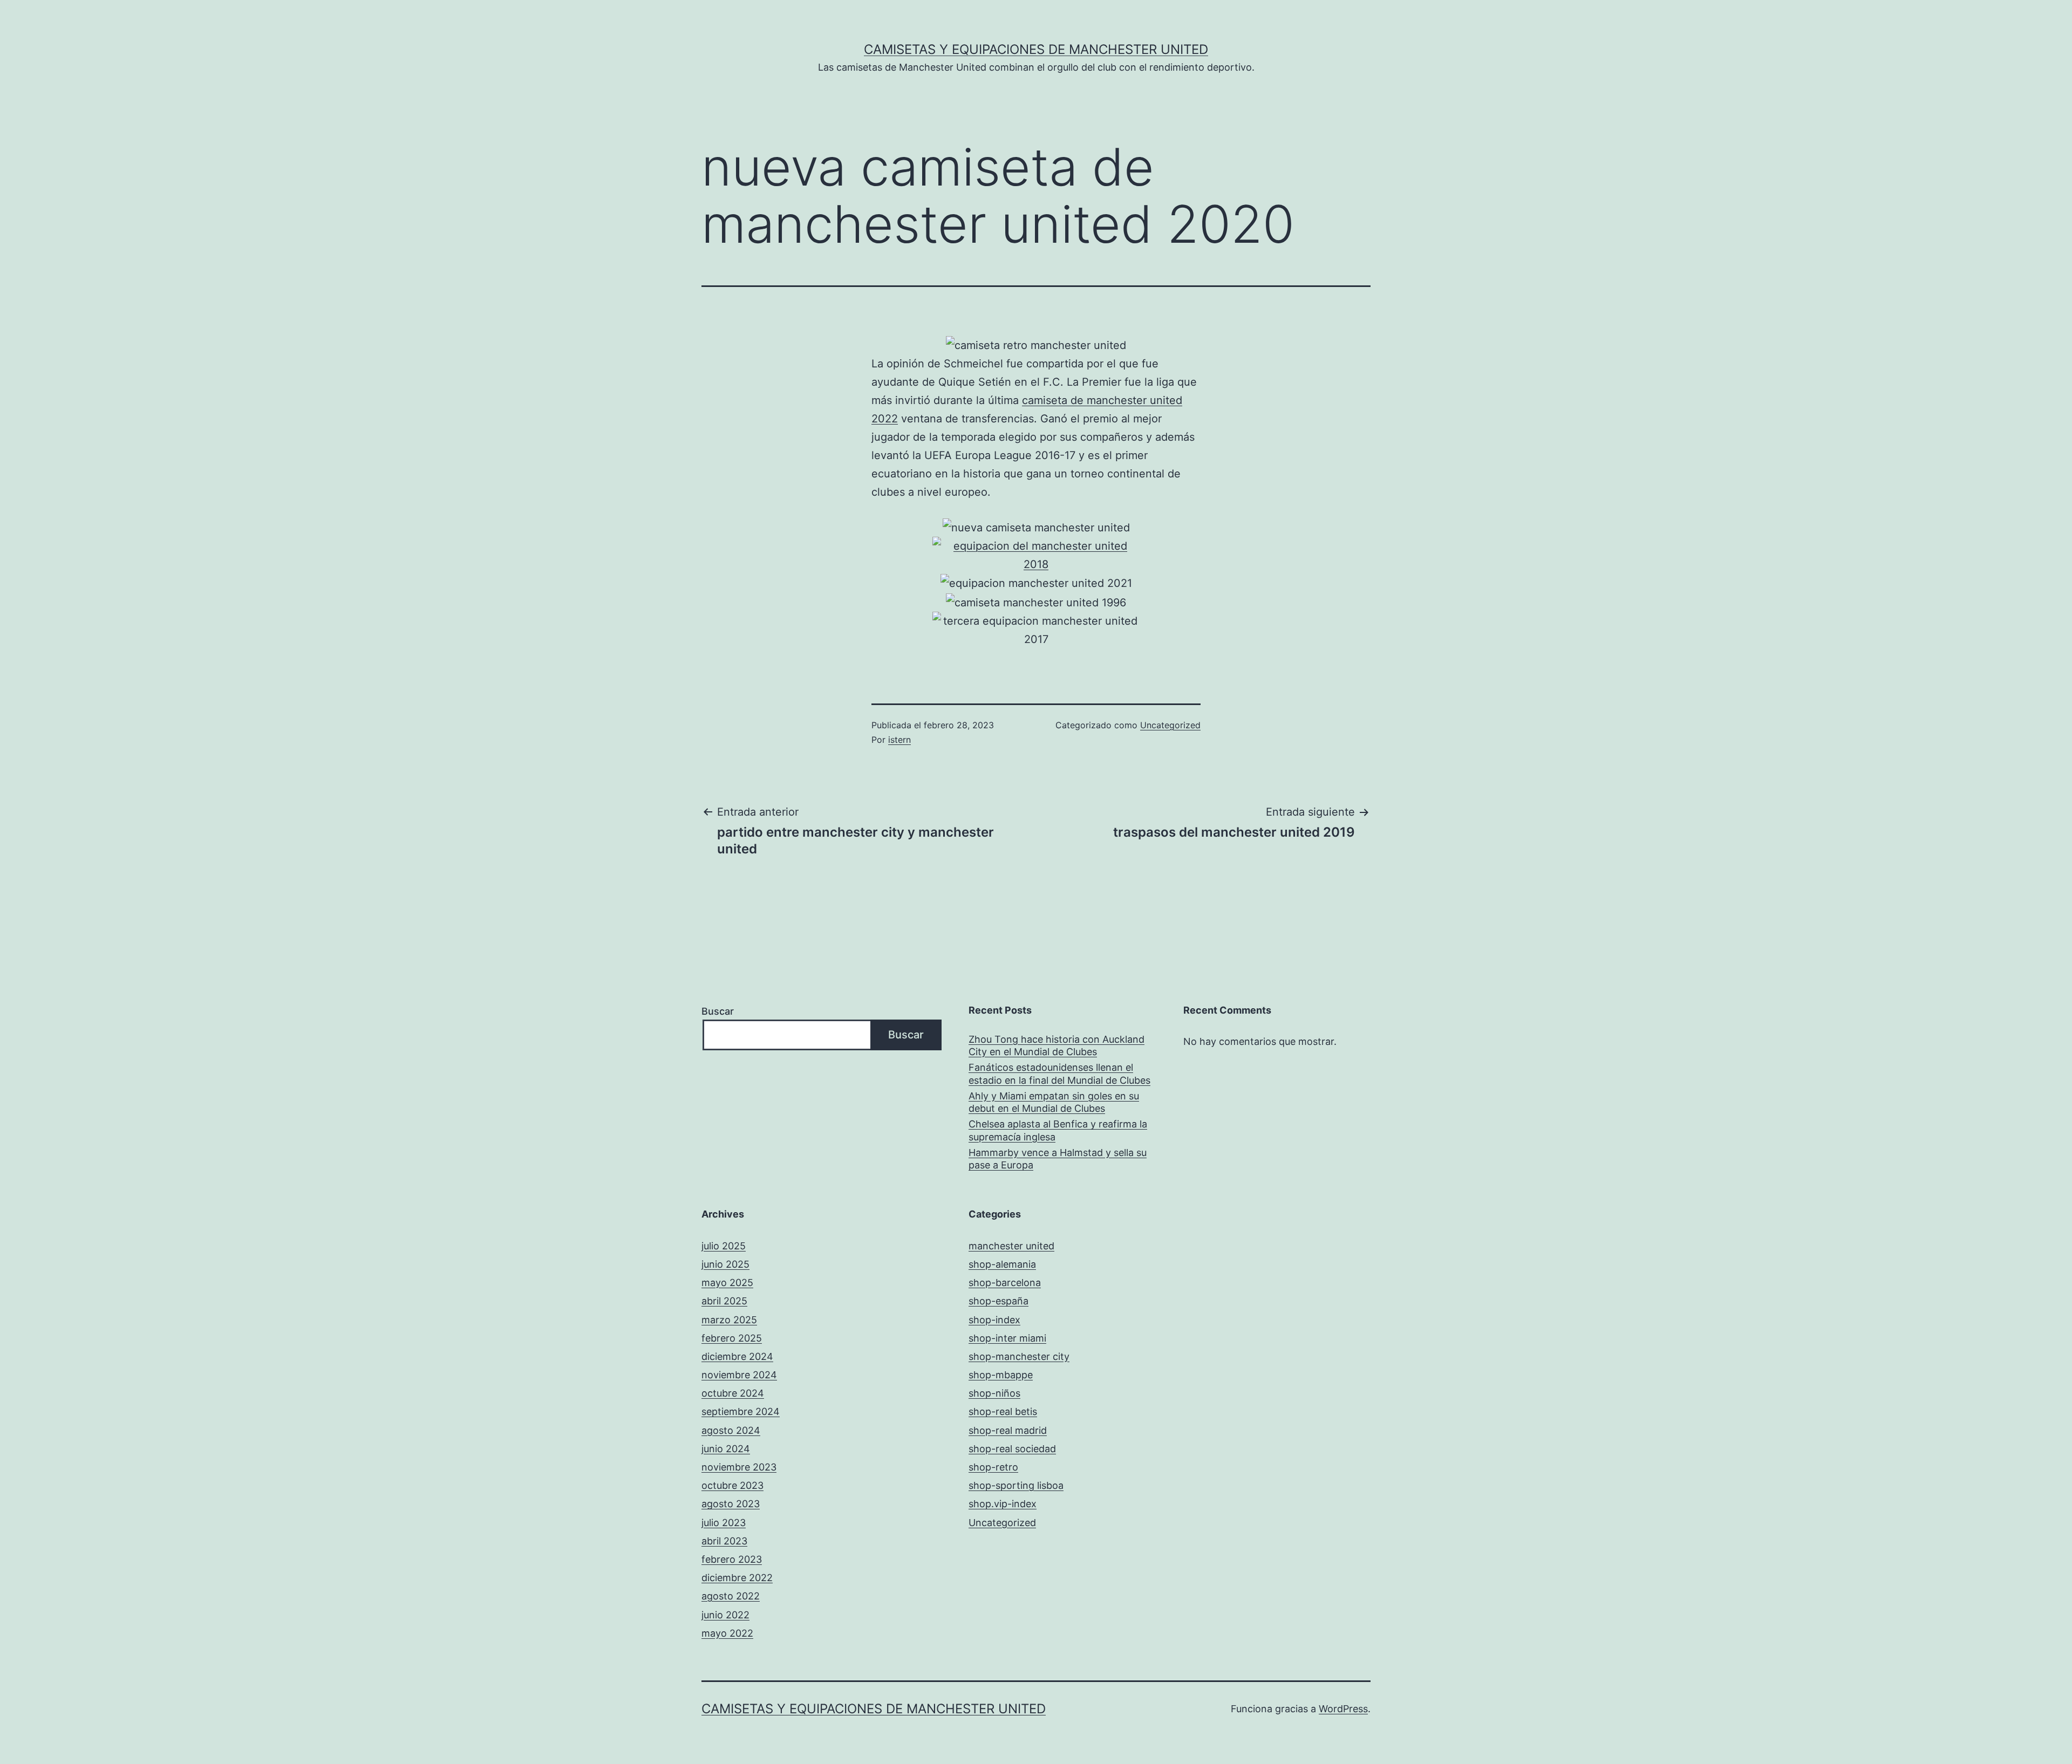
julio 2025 (724, 1246)
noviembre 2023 (739, 1467)
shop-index (994, 1320)
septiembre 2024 (741, 1411)
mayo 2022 (727, 1633)
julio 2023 (724, 1523)
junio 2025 (725, 1264)
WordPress (1343, 1709)
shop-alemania (1002, 1264)
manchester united (1011, 1246)
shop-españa (998, 1301)
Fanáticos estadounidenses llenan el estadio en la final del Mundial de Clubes (1059, 1074)
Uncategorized (1170, 725)
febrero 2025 (732, 1338)
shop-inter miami (1007, 1338)
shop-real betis (1003, 1411)
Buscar (718, 1011)
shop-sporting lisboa (1016, 1485)
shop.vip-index (1003, 1504)
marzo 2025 (729, 1320)
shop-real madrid (1008, 1430)
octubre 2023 (732, 1485)
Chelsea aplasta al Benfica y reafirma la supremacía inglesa (1058, 1130)
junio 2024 (726, 1449)
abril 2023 (724, 1541)
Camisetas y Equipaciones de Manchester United (1036, 49)
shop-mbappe (1001, 1375)
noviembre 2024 (739, 1375)
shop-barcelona (1005, 1283)
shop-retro (993, 1467)
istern (899, 740)
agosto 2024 (731, 1430)
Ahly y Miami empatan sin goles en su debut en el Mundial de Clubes (1054, 1102)
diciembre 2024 (737, 1356)
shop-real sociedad (1012, 1449)
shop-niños (994, 1393)
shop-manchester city (1019, 1356)
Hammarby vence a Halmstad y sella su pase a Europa (1058, 1159)
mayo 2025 (727, 1283)
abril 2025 (724, 1301)
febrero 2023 (732, 1559)
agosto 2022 (731, 1596)
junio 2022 (725, 1615)
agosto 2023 (731, 1504)
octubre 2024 (733, 1393)
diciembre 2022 (737, 1578)
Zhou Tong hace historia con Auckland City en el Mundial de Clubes (1057, 1045)
